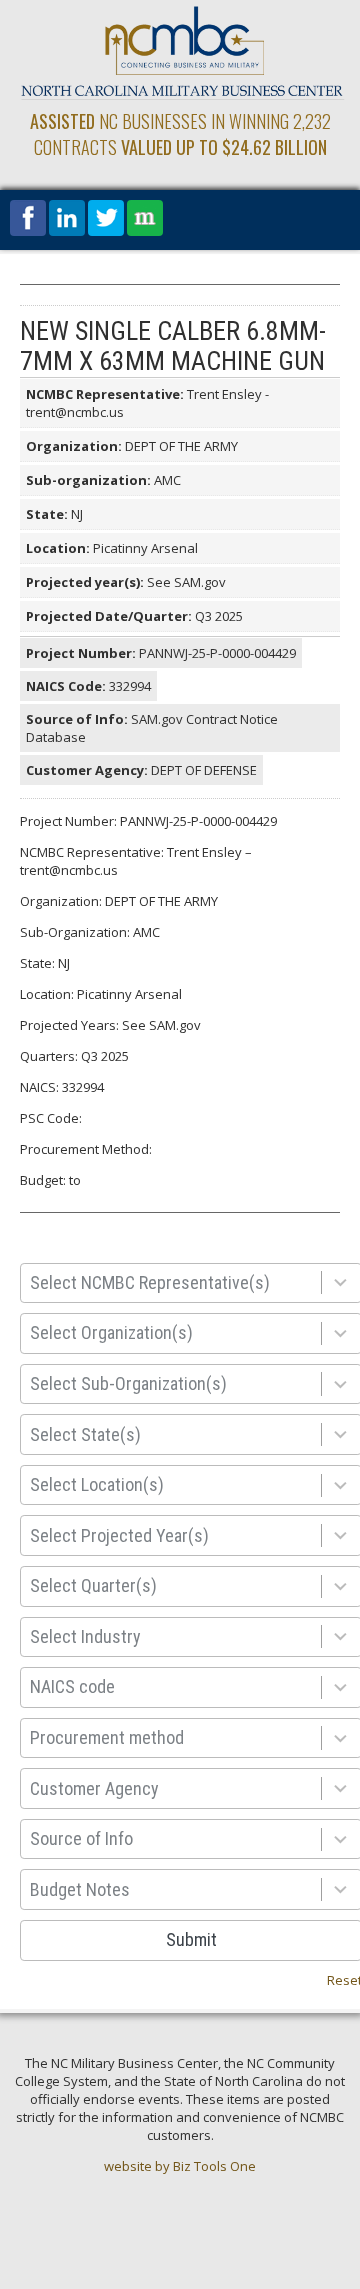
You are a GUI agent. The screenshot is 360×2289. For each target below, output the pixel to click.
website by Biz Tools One (180, 2166)
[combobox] (175, 1283)
